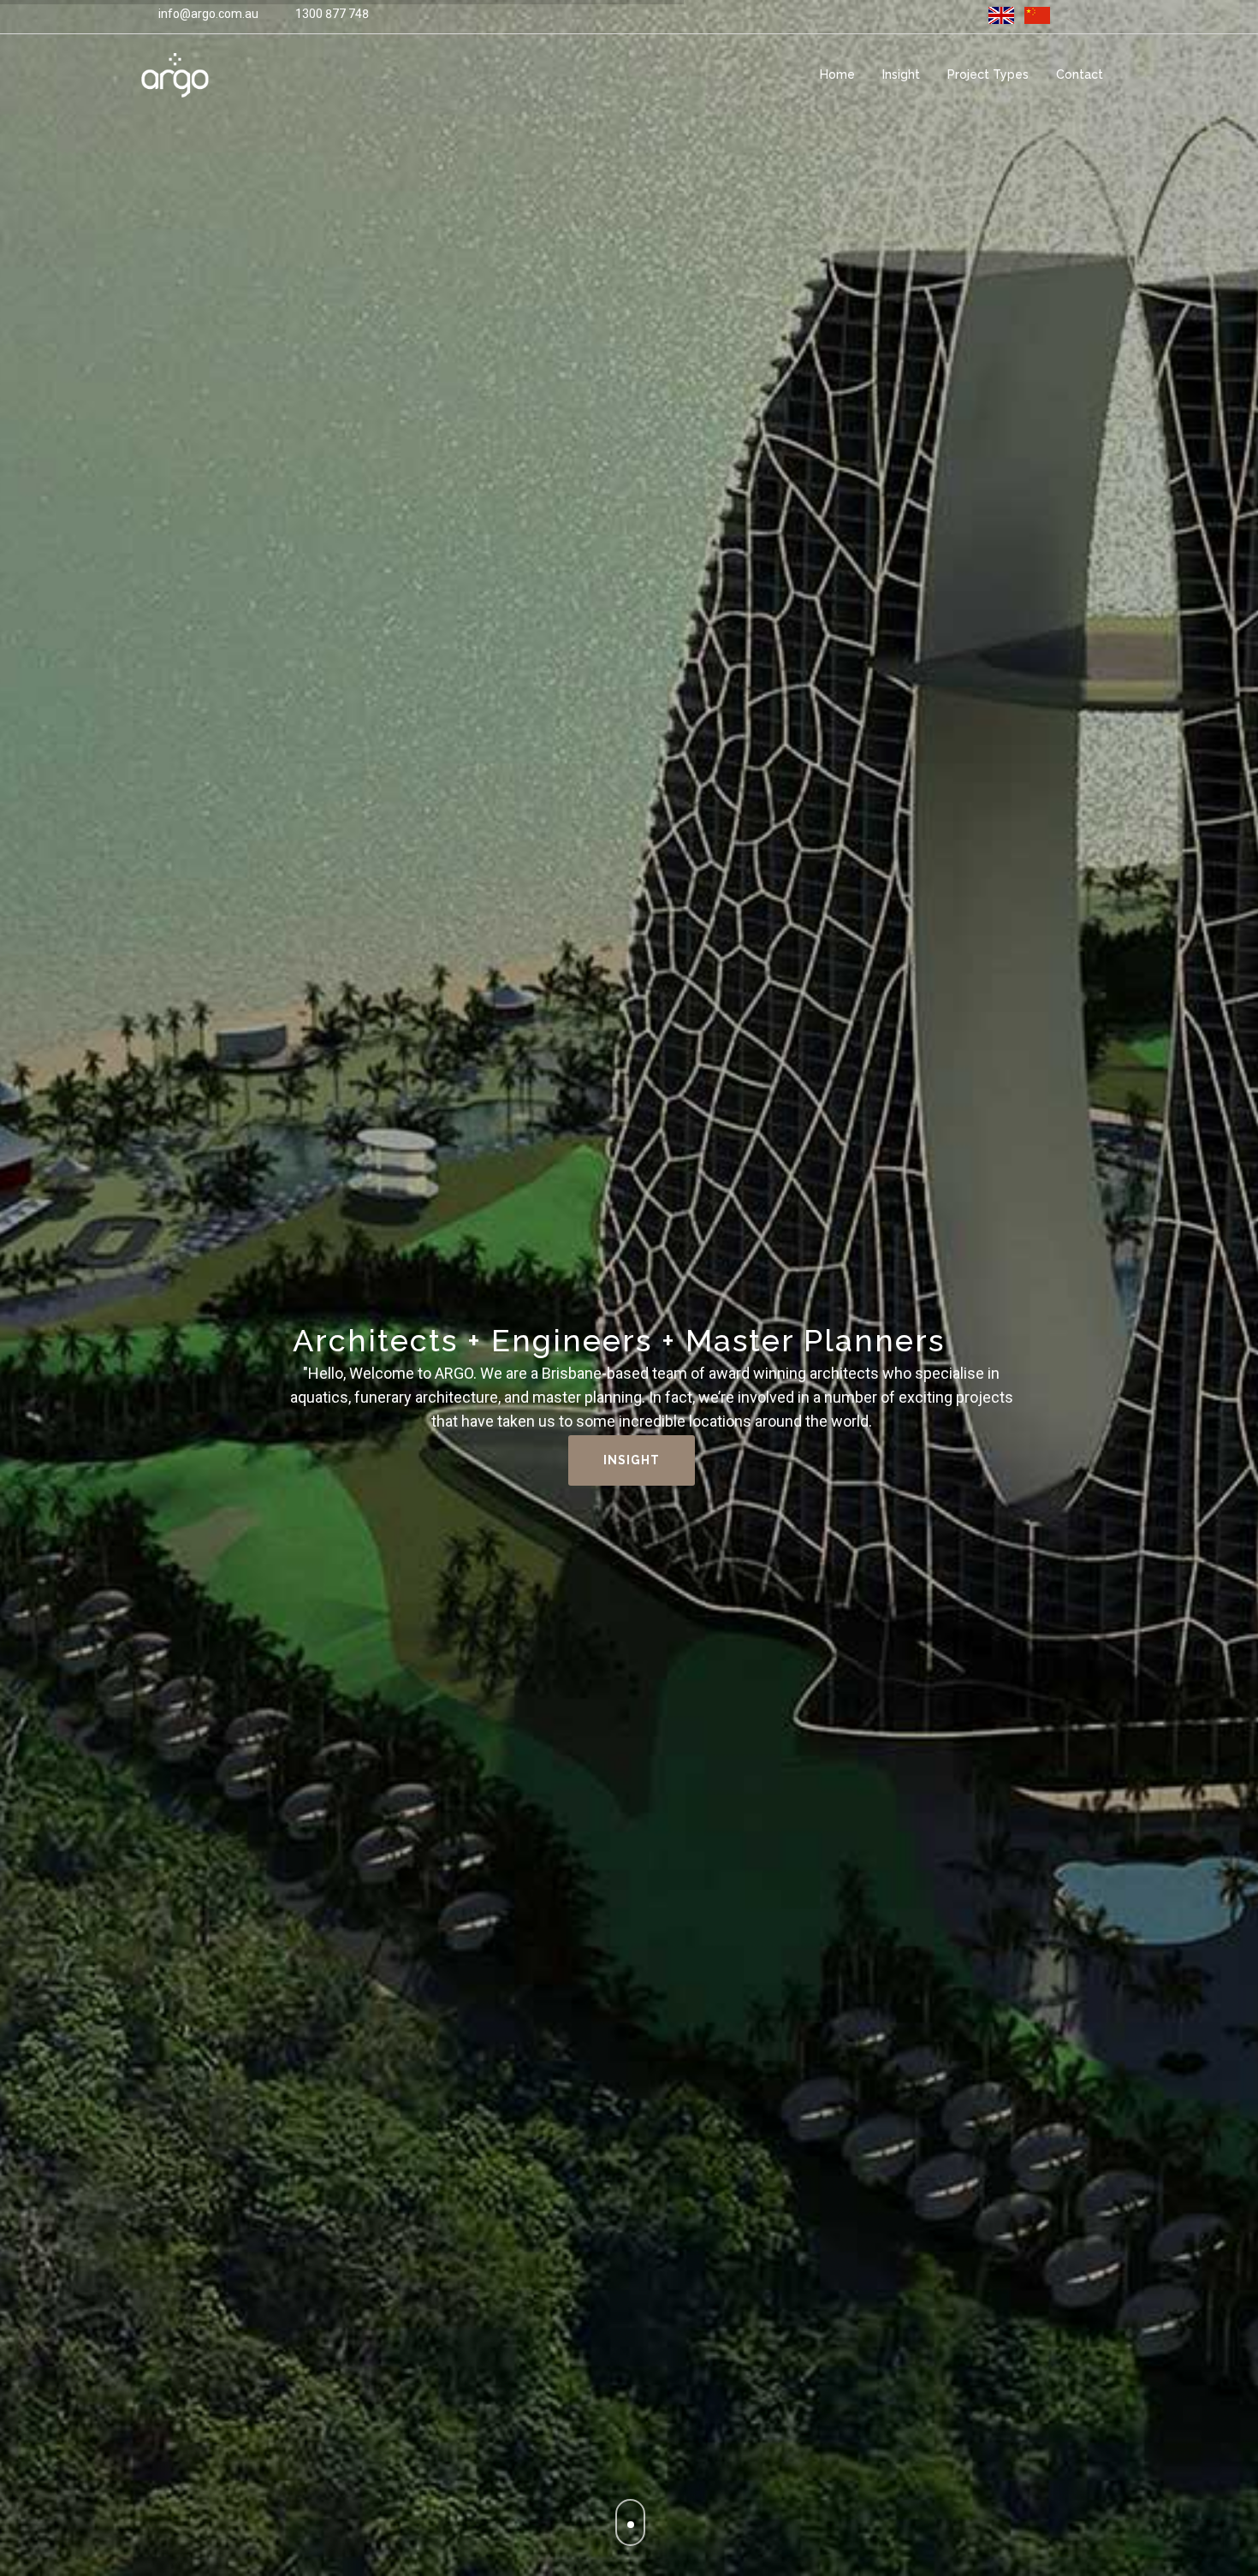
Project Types (988, 74)
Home (837, 74)
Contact (1080, 74)
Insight (901, 74)
